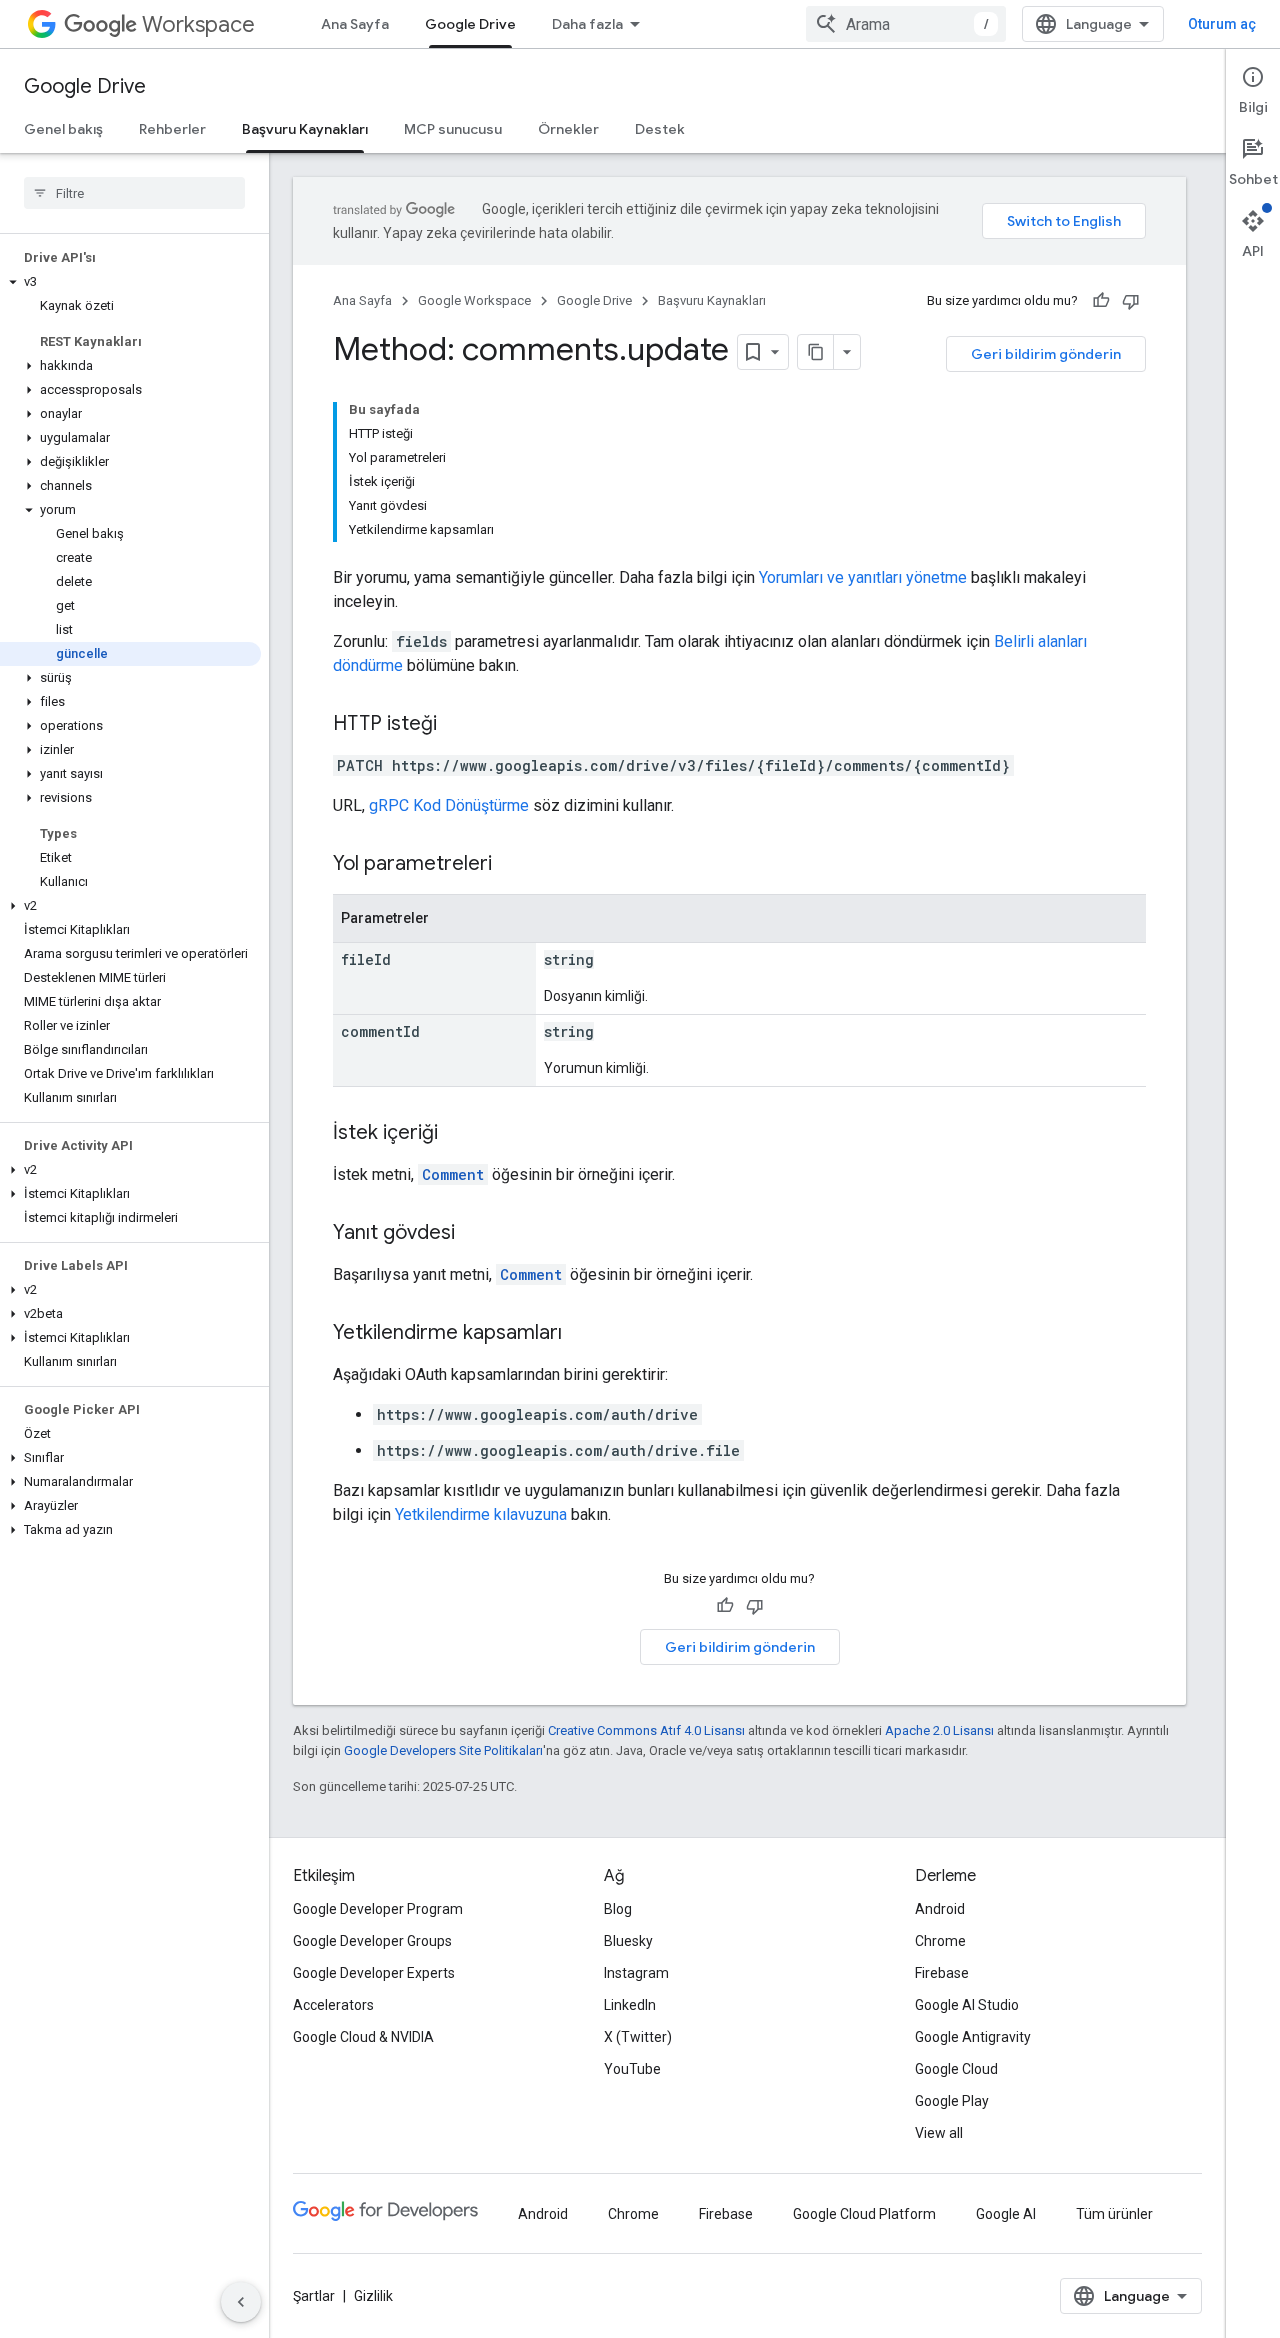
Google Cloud (956, 2069)
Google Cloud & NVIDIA (363, 2037)
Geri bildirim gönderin (1046, 354)
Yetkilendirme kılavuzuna (481, 1514)
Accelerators (333, 2005)
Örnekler (568, 129)
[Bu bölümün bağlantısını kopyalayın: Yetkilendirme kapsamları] (582, 1334)
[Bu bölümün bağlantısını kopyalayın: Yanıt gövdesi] (475, 1234)
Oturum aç (1222, 24)
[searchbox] (134, 193)
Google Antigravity (973, 2037)
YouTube (632, 2069)
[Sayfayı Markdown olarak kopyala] (816, 352)
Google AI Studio (967, 2005)
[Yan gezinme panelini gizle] (241, 2302)
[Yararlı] (1101, 301)
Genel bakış (63, 129)
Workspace (198, 24)
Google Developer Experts (374, 1973)
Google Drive (470, 24)
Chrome (940, 1941)
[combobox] (906, 24)
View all (939, 2133)
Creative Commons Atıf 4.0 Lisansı (646, 1730)
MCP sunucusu (453, 129)
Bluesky (628, 1941)
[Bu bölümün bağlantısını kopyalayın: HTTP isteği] (457, 725)
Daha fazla (587, 24)
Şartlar (314, 2296)
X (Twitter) (638, 2037)
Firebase (942, 1973)
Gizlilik (373, 2296)
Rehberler (172, 129)
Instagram (636, 1973)
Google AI (1006, 2214)
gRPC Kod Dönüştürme (449, 805)
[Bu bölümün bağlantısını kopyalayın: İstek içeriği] (458, 1134)
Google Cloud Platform (864, 2214)
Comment (453, 1174)
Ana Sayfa (355, 24)
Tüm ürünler (1114, 2214)
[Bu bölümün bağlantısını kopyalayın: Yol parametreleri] (512, 865)
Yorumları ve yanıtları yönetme (863, 577)
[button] (130, 282)
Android (940, 1909)
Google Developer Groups (372, 1941)
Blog (618, 1909)
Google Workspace (474, 300)
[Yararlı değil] (1131, 301)
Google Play (952, 2101)
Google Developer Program (378, 1909)
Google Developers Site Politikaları (443, 1750)
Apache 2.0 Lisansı (939, 1730)
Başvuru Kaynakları (305, 129)
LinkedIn (630, 2005)
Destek (660, 129)
